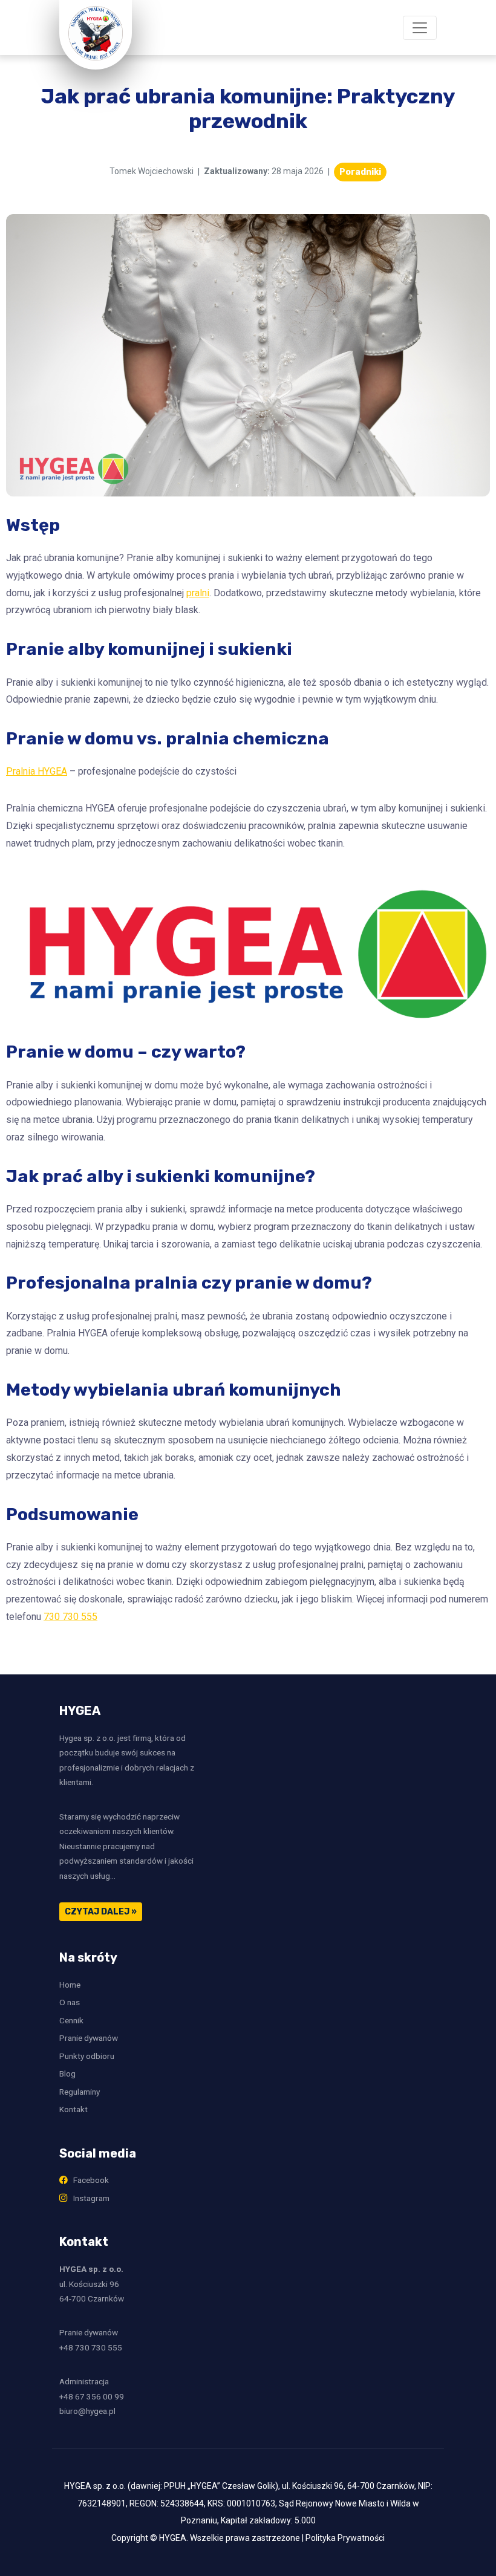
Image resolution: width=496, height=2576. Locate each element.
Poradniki (360, 172)
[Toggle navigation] (420, 28)
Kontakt (73, 2109)
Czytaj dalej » (101, 1912)
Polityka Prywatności (345, 2538)
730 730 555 (70, 1617)
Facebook (88, 2180)
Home (70, 1985)
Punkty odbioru (87, 2056)
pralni (198, 593)
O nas (70, 2002)
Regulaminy (80, 2092)
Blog (67, 2073)
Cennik (71, 2020)
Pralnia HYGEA (37, 771)
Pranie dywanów (89, 2038)
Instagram (89, 2198)
